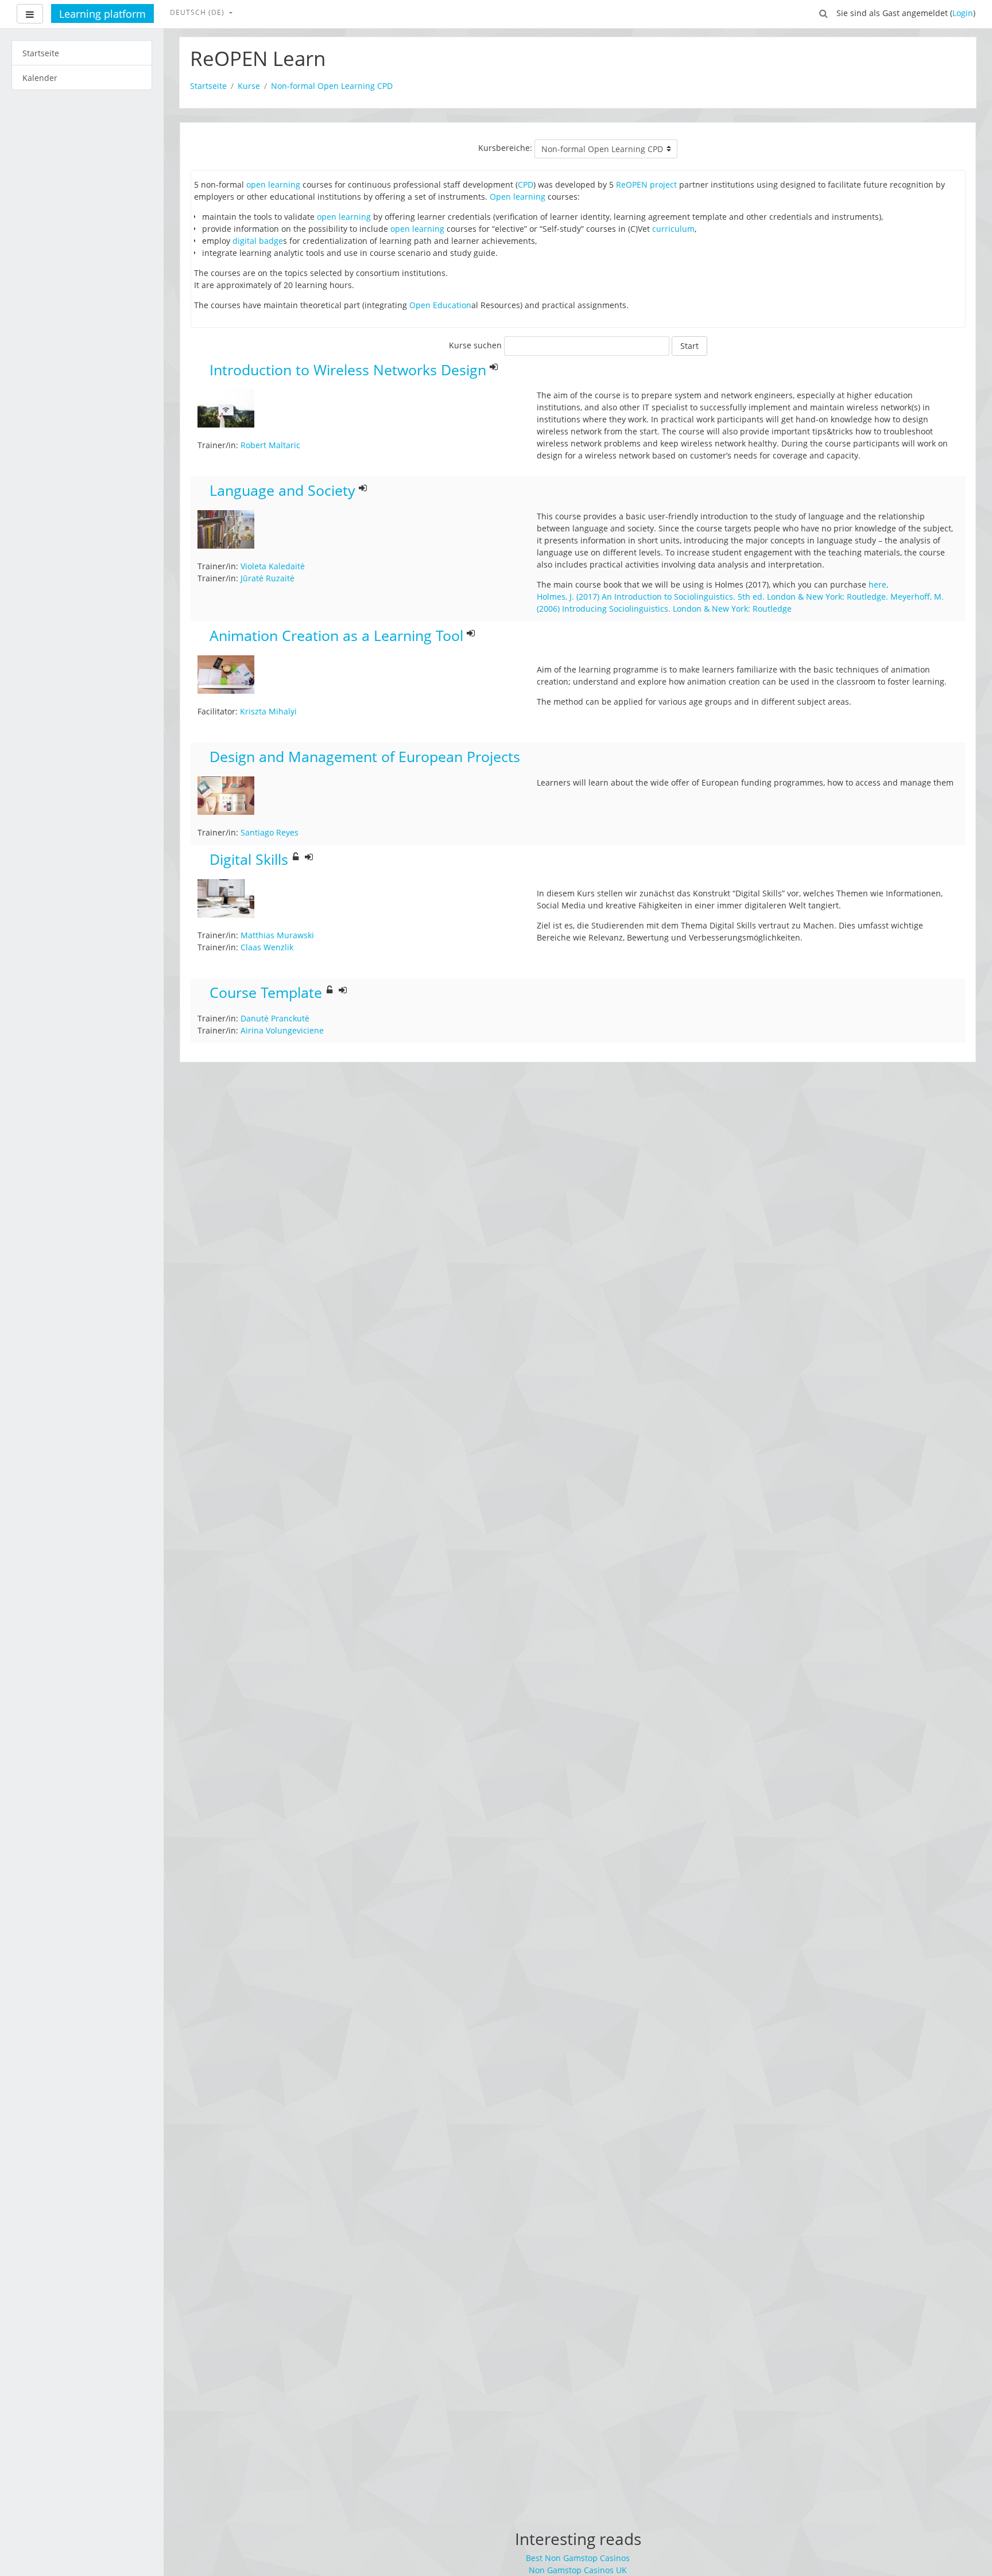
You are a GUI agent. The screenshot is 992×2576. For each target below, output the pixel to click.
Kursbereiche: (505, 148)
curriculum (673, 229)
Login (963, 13)
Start (689, 346)
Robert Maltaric (270, 445)
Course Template (266, 993)
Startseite (208, 86)
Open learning (518, 197)
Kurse (249, 86)
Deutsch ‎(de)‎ (198, 12)
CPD (526, 184)
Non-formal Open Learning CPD (332, 86)
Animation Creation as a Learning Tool (336, 636)
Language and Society (282, 491)
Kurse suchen (475, 345)
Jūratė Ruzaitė (268, 578)
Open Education (440, 305)
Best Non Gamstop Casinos (578, 2558)
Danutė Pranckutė (275, 1018)
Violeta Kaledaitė (273, 566)
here (877, 584)
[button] (824, 13)
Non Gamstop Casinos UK (578, 2570)
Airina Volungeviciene (282, 1030)
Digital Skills (249, 860)
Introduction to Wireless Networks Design (348, 370)
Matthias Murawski (277, 935)
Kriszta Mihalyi (268, 711)
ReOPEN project (646, 184)
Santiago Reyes (270, 832)
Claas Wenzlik (267, 947)
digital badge (258, 241)
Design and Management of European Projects (365, 757)
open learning (273, 184)
